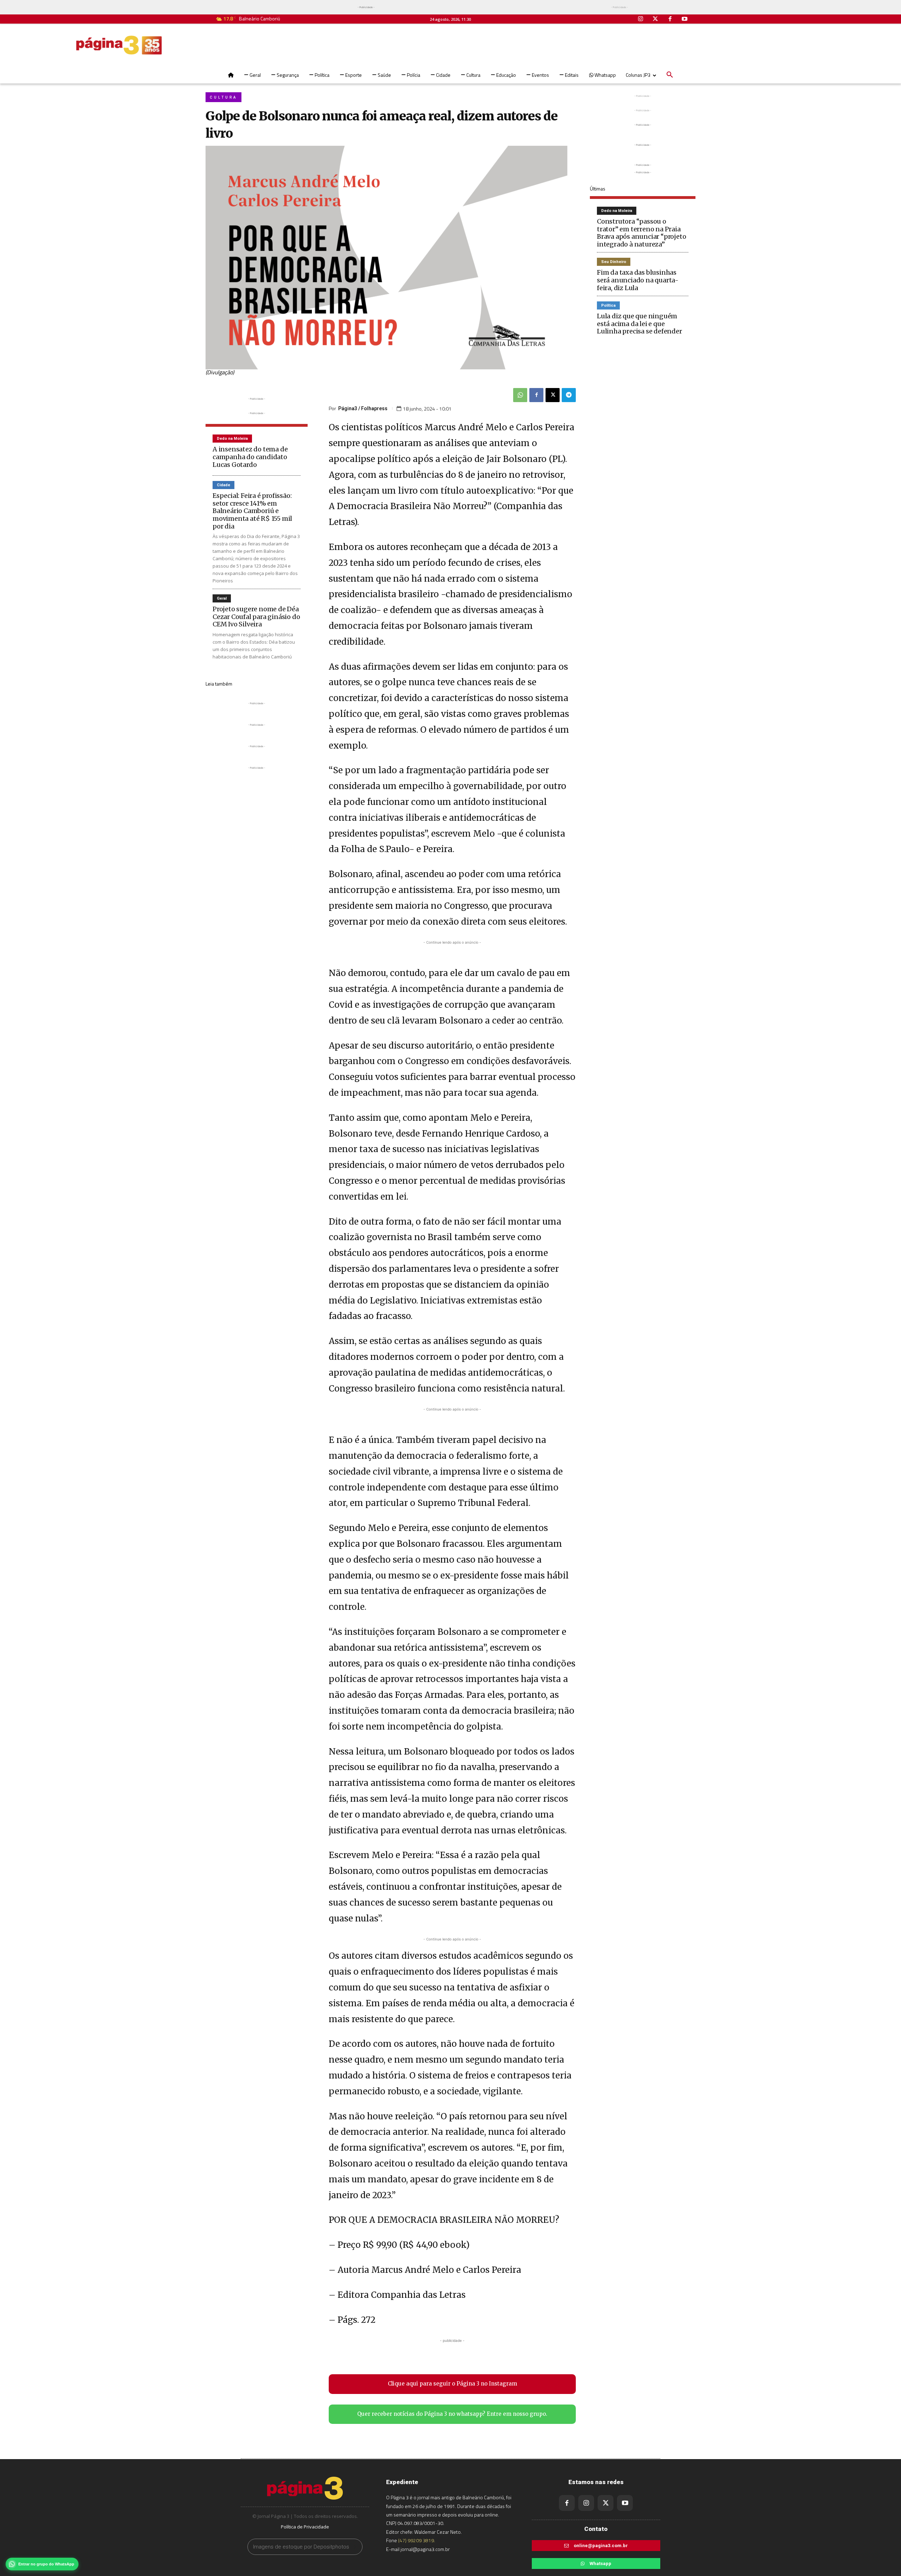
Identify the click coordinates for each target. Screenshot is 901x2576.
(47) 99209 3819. (417, 2540)
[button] (670, 75)
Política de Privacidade (305, 2527)
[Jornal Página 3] (119, 45)
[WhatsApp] (520, 395)
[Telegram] (569, 395)
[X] (553, 395)
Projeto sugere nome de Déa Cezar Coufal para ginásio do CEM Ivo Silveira (256, 617)
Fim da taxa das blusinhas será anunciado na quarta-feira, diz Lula (638, 280)
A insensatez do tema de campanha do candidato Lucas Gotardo (250, 457)
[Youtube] (685, 19)
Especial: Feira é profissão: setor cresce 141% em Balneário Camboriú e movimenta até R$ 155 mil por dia (252, 511)
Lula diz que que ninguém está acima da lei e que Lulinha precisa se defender (639, 324)
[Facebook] (670, 19)
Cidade (223, 485)
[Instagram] (641, 19)
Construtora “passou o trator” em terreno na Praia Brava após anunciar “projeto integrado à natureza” (641, 233)
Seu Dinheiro (614, 262)
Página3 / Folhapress (363, 408)
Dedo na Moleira (232, 439)
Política (608, 305)
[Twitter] (655, 19)
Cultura (223, 97)
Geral (222, 598)
